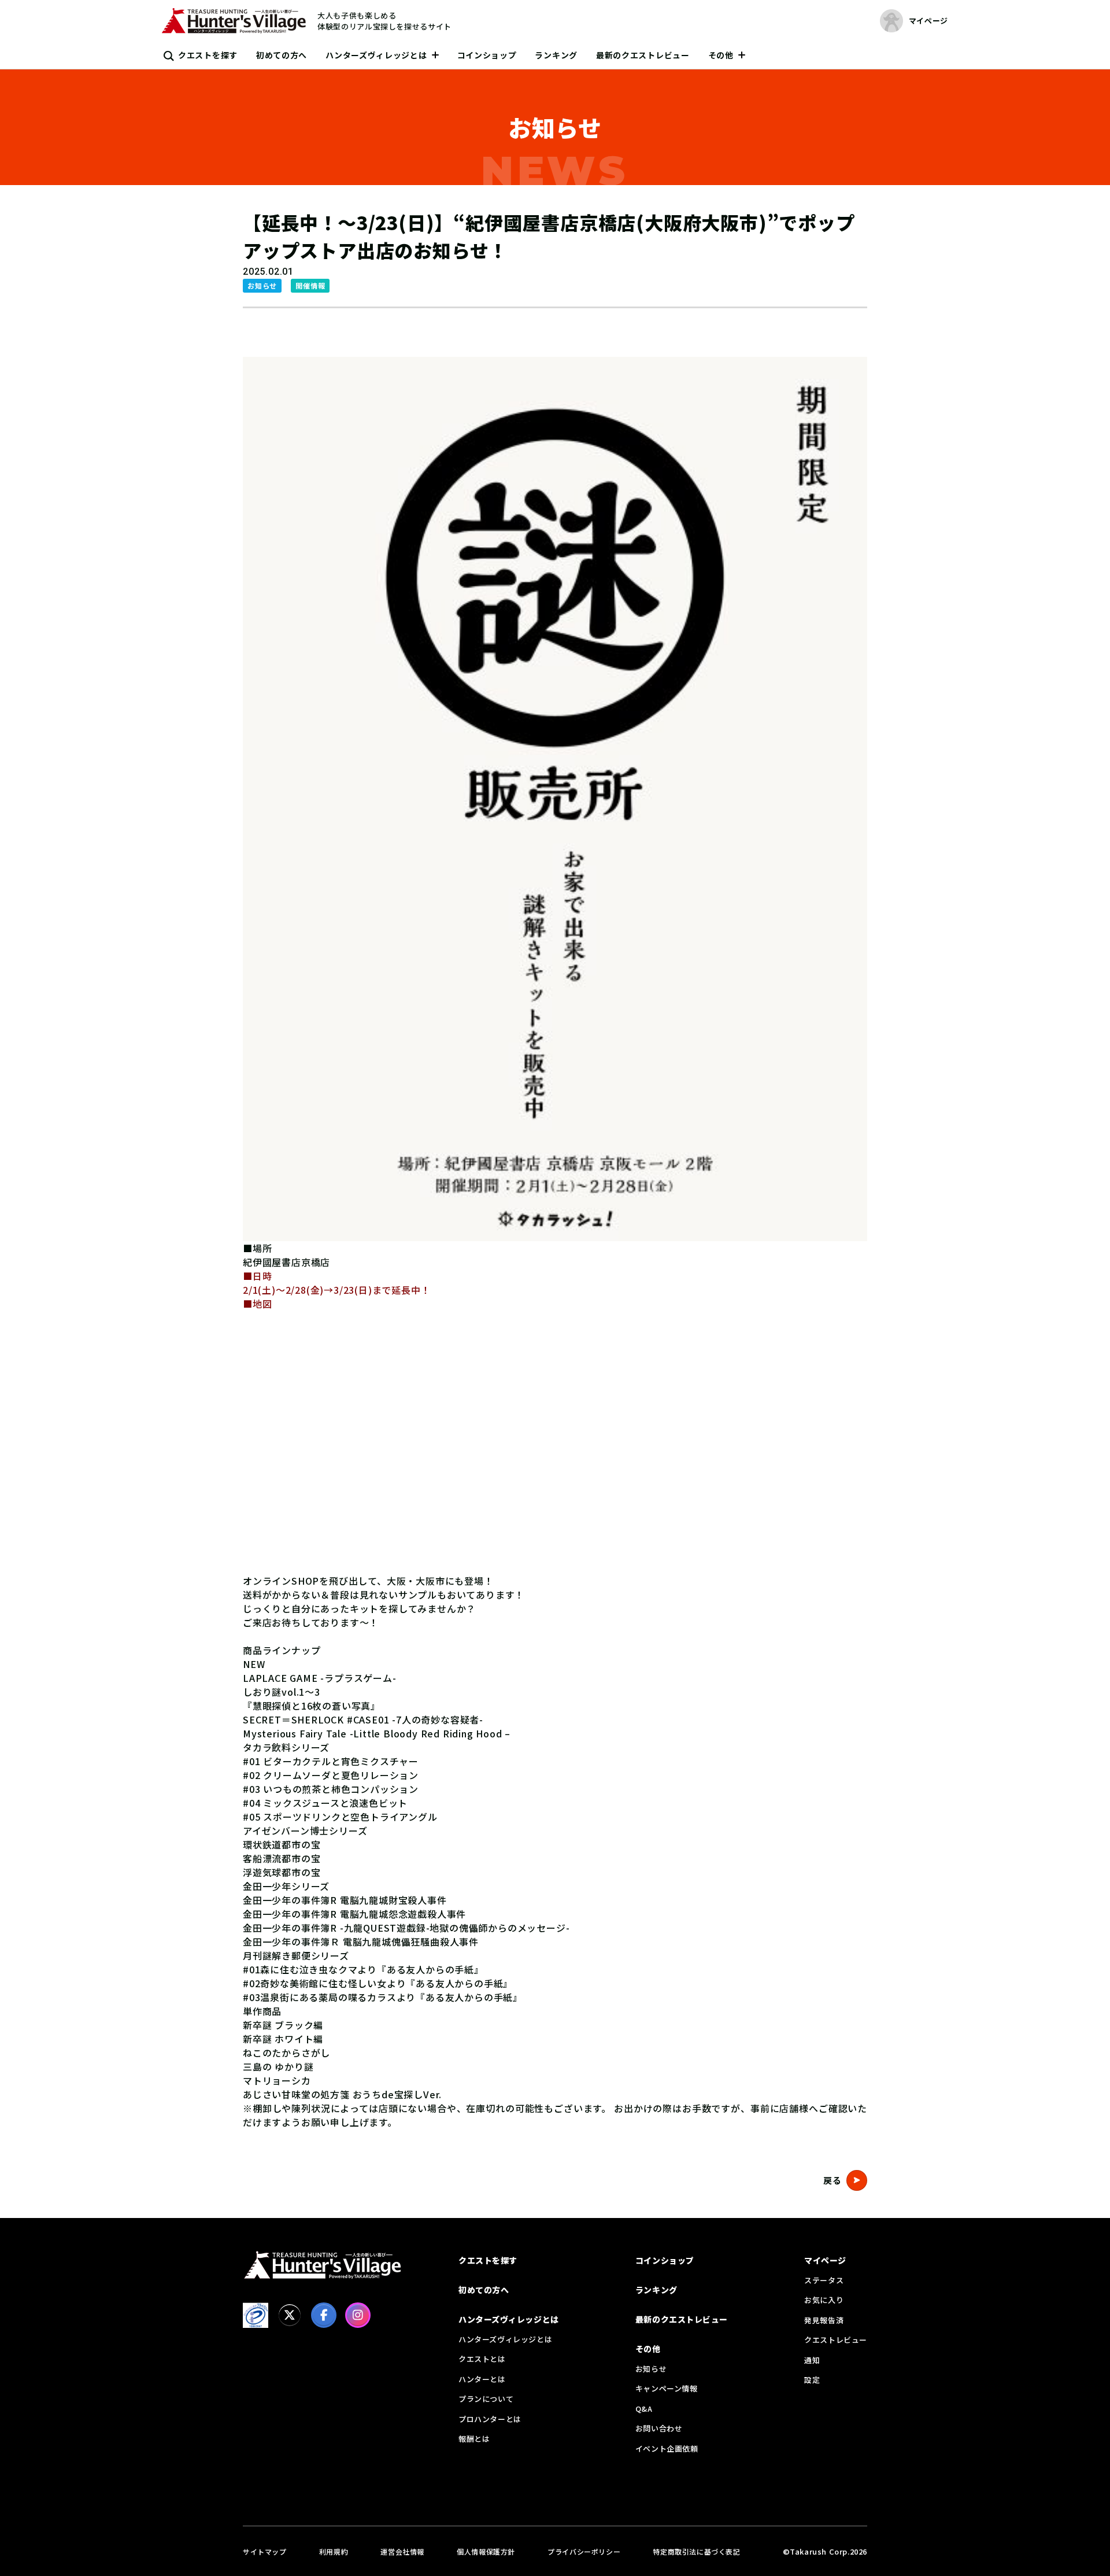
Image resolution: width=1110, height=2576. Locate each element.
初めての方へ (282, 55)
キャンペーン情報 (667, 2388)
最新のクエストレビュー (643, 55)
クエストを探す (208, 55)
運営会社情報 (402, 2551)
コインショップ (487, 55)
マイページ (825, 2260)
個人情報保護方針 (486, 2551)
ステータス (824, 2280)
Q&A (644, 2409)
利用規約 (334, 2551)
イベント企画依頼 (667, 2448)
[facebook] (324, 2315)
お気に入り (824, 2300)
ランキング (556, 55)
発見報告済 (824, 2320)
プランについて (486, 2399)
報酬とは (474, 2439)
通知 (812, 2360)
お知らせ (651, 2369)
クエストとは (482, 2359)
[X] (290, 2315)
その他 (721, 55)
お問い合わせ (659, 2428)
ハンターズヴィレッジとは (376, 55)
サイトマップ (265, 2551)
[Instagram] (358, 2315)
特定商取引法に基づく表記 (696, 2551)
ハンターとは (482, 2379)
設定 (812, 2380)
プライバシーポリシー (584, 2551)
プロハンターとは (490, 2419)
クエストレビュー (836, 2340)
